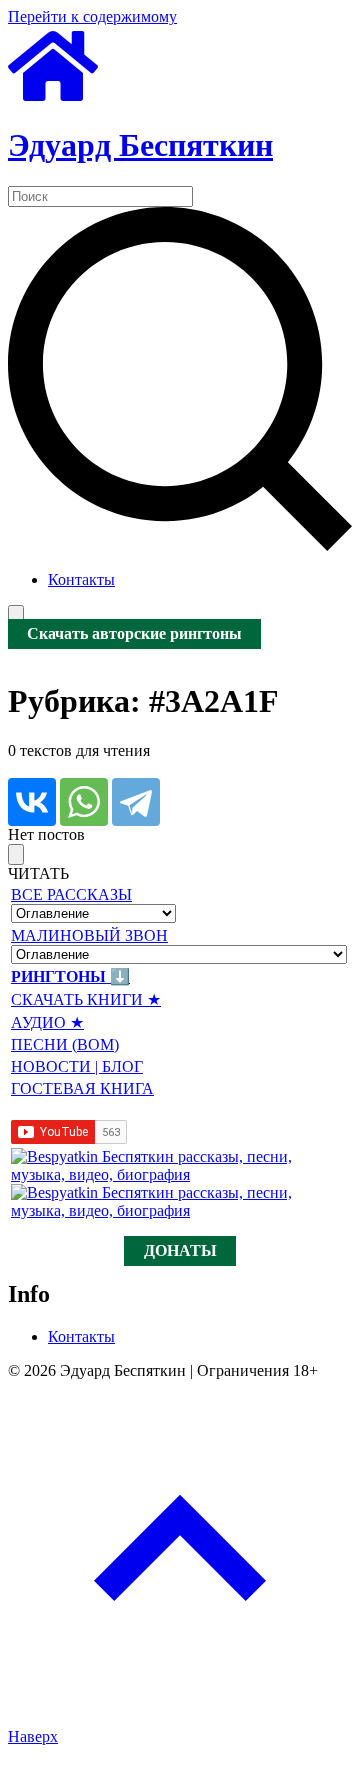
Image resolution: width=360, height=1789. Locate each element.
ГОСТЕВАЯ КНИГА (82, 1088)
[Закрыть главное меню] (16, 854)
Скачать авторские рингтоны (134, 634)
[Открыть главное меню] (16, 615)
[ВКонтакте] (32, 802)
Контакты (81, 579)
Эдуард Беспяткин (140, 145)
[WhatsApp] (84, 802)
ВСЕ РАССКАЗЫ (71, 894)
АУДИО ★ (47, 1022)
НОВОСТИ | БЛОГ (77, 1066)
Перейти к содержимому (92, 16)
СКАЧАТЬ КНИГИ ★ (86, 999)
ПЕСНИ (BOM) (65, 1044)
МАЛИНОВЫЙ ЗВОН (89, 935)
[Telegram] (136, 802)
